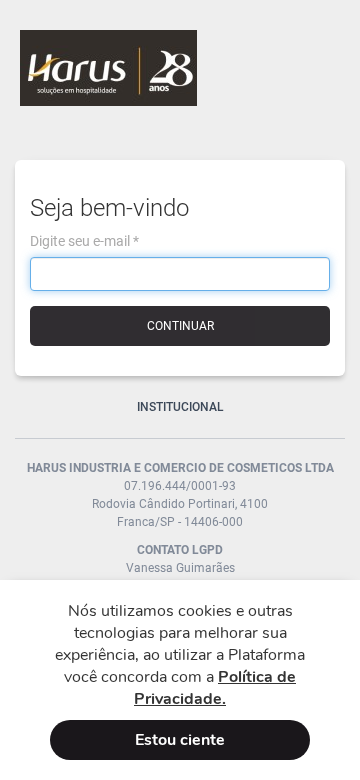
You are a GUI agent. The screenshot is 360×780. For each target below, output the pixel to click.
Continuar (180, 326)
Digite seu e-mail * (84, 241)
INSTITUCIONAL (180, 407)
